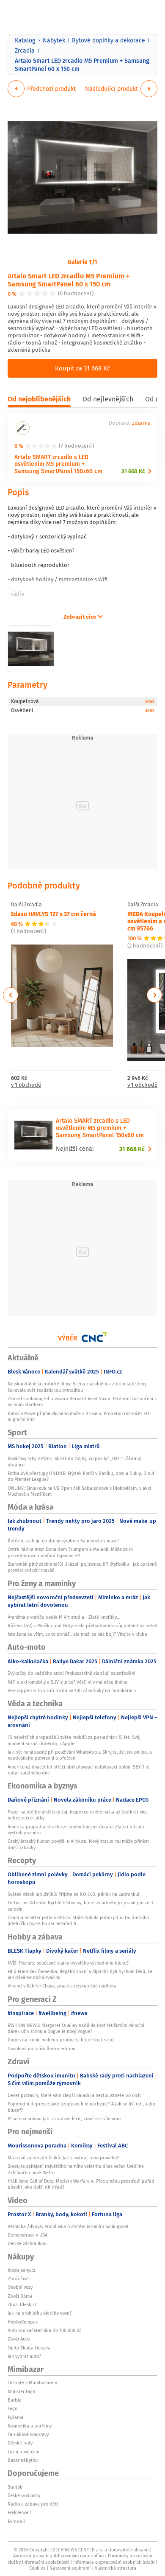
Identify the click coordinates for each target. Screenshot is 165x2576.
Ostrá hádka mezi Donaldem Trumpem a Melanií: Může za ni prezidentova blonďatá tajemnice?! (70, 1552)
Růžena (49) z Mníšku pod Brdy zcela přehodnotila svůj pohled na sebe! (82, 1626)
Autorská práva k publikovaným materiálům (58, 2556)
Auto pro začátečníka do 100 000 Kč (44, 2330)
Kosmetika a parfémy (30, 2426)
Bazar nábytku (23, 2460)
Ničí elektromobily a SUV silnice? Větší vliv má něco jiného (67, 1682)
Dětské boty (20, 2443)
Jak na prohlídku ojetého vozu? (40, 2313)
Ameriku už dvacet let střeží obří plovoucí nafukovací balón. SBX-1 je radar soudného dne (78, 1770)
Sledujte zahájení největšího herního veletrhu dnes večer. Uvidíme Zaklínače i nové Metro (76, 2169)
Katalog (25, 40)
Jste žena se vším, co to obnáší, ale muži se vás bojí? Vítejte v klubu (77, 1634)
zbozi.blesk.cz (22, 2304)
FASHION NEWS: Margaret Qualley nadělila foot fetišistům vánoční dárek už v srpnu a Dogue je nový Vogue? (76, 2028)
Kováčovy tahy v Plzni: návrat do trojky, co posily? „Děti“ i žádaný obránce (74, 1461)
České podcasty (24, 2495)
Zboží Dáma (20, 2296)
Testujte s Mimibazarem (32, 2383)
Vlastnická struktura (115, 2568)
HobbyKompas (23, 2322)
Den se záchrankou (27, 2243)
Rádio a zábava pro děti (33, 2504)
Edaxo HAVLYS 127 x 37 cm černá (54, 914)
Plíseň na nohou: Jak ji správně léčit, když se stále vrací (65, 2119)
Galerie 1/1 (82, 261)
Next (154, 995)
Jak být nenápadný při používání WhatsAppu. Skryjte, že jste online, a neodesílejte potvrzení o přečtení (80, 1755)
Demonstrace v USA (27, 2235)
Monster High (21, 2391)
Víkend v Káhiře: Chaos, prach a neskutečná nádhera (62, 1986)
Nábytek (54, 40)
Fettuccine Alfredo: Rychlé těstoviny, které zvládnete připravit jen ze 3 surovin (80, 1906)
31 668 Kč (133, 471)
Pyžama (15, 2417)
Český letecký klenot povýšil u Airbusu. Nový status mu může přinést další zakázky (78, 1844)
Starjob (15, 2487)
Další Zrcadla (26, 905)
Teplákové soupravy (28, 2434)
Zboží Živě (18, 2279)
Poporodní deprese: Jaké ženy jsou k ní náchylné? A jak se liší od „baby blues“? (81, 2107)
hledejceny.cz (22, 2270)
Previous (11, 995)
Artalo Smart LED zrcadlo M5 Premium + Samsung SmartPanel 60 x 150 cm (69, 280)
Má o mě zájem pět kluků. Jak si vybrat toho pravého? (63, 2158)
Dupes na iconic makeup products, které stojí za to (60, 2040)
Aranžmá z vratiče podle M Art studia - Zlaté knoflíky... (64, 1617)
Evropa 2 (16, 2521)
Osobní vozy (20, 2287)
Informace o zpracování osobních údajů (114, 2562)
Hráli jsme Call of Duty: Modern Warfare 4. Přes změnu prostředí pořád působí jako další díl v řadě (81, 2184)
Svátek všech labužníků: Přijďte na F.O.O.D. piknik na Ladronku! (73, 1894)
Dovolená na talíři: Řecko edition (41, 2049)
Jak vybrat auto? (24, 2356)
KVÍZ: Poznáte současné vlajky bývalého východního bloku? (68, 1963)
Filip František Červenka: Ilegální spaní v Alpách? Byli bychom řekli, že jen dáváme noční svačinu (80, 1974)
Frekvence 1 (20, 2512)
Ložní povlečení (23, 2452)
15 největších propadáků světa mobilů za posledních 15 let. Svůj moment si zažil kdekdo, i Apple (74, 1740)
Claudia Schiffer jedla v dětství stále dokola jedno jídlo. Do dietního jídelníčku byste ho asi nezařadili (78, 1920)
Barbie (15, 2400)
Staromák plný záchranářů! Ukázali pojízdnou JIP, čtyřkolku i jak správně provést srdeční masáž (82, 1567)
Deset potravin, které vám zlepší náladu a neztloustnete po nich (74, 2095)
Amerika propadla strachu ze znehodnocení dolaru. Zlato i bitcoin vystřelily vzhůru (76, 1830)
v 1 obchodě (26, 1085)
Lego (12, 2408)
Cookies (37, 2568)
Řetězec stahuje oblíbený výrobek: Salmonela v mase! (63, 1541)
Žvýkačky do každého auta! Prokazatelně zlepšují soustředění (71, 1673)
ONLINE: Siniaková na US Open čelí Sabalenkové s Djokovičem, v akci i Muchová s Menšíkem (81, 1491)
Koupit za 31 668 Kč (82, 368)
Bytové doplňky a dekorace (109, 40)
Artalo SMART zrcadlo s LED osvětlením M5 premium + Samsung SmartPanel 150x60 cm (58, 464)
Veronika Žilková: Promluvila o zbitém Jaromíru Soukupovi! (68, 2226)
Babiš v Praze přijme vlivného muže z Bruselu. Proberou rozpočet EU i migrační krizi (80, 1416)
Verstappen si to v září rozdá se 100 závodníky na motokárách (72, 1690)
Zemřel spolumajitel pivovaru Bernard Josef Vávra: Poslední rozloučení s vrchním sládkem (82, 1402)
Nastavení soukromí (70, 2568)
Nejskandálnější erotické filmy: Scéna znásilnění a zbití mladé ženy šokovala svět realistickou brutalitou (77, 1387)
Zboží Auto (19, 2339)
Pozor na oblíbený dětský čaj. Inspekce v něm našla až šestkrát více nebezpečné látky (78, 1815)
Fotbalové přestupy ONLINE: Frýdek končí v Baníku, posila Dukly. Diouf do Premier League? (81, 1476)
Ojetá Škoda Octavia (29, 2348)
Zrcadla (25, 50)
